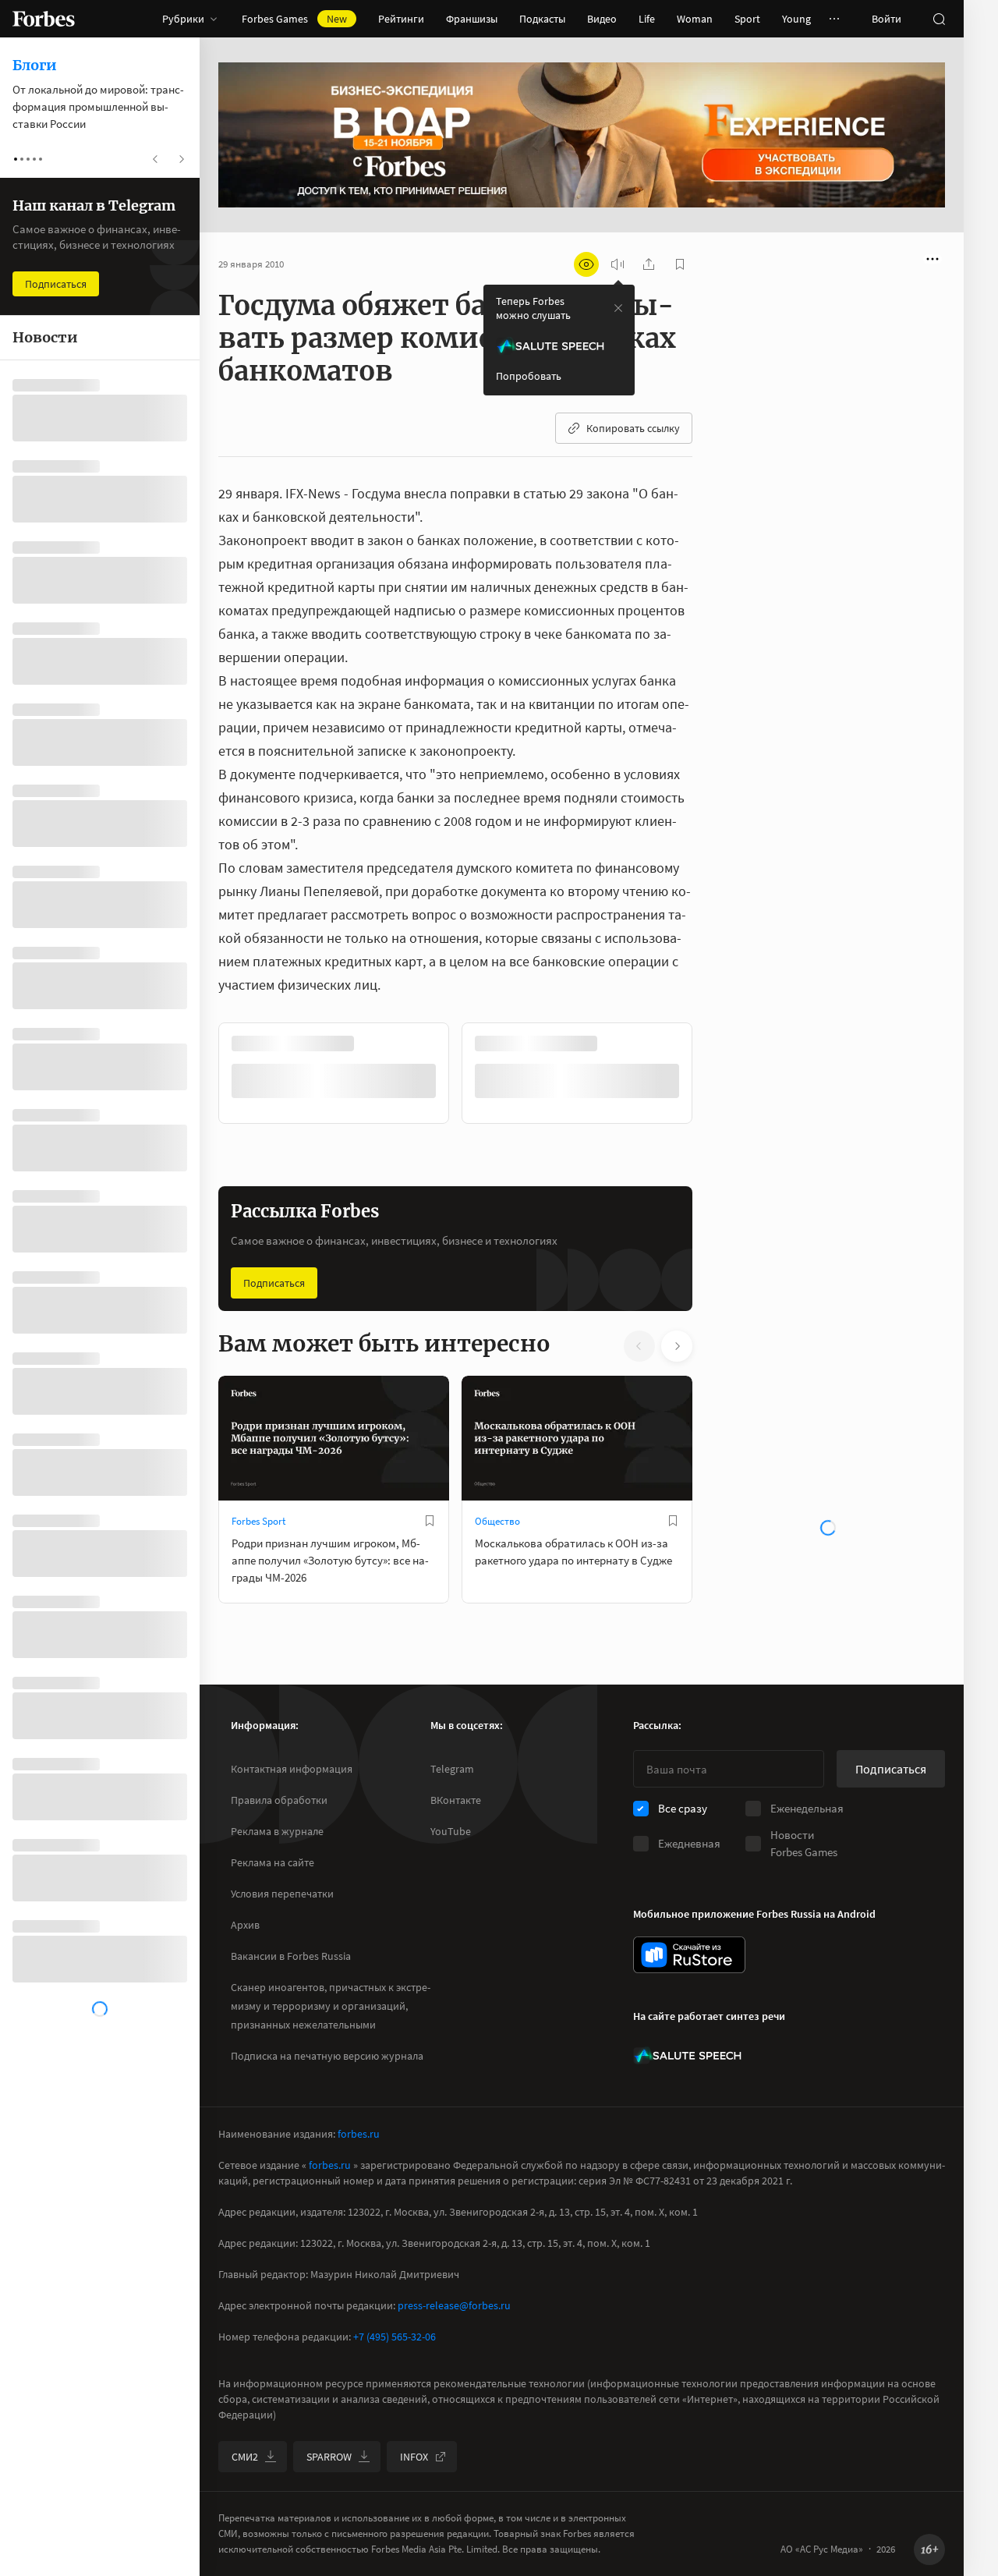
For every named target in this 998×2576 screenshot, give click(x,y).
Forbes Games (294, 19)
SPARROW (329, 2457)
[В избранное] (673, 1044)
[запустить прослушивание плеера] (618, 264)
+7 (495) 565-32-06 (395, 2337)
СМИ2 (245, 2457)
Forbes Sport (258, 1521)
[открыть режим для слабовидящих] (586, 264)
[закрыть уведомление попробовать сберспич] (618, 308)
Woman (695, 19)
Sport (747, 19)
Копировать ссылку (633, 428)
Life (647, 19)
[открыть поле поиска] (939, 19)
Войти (887, 19)
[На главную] (44, 19)
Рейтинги (401, 19)
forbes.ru (359, 2134)
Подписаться (274, 1283)
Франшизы (472, 19)
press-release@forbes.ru (454, 2305)
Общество (497, 1521)
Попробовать (529, 376)
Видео (602, 19)
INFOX (414, 2457)
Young (796, 19)
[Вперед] (717, 1073)
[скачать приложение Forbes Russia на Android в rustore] (689, 1955)
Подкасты (542, 19)
